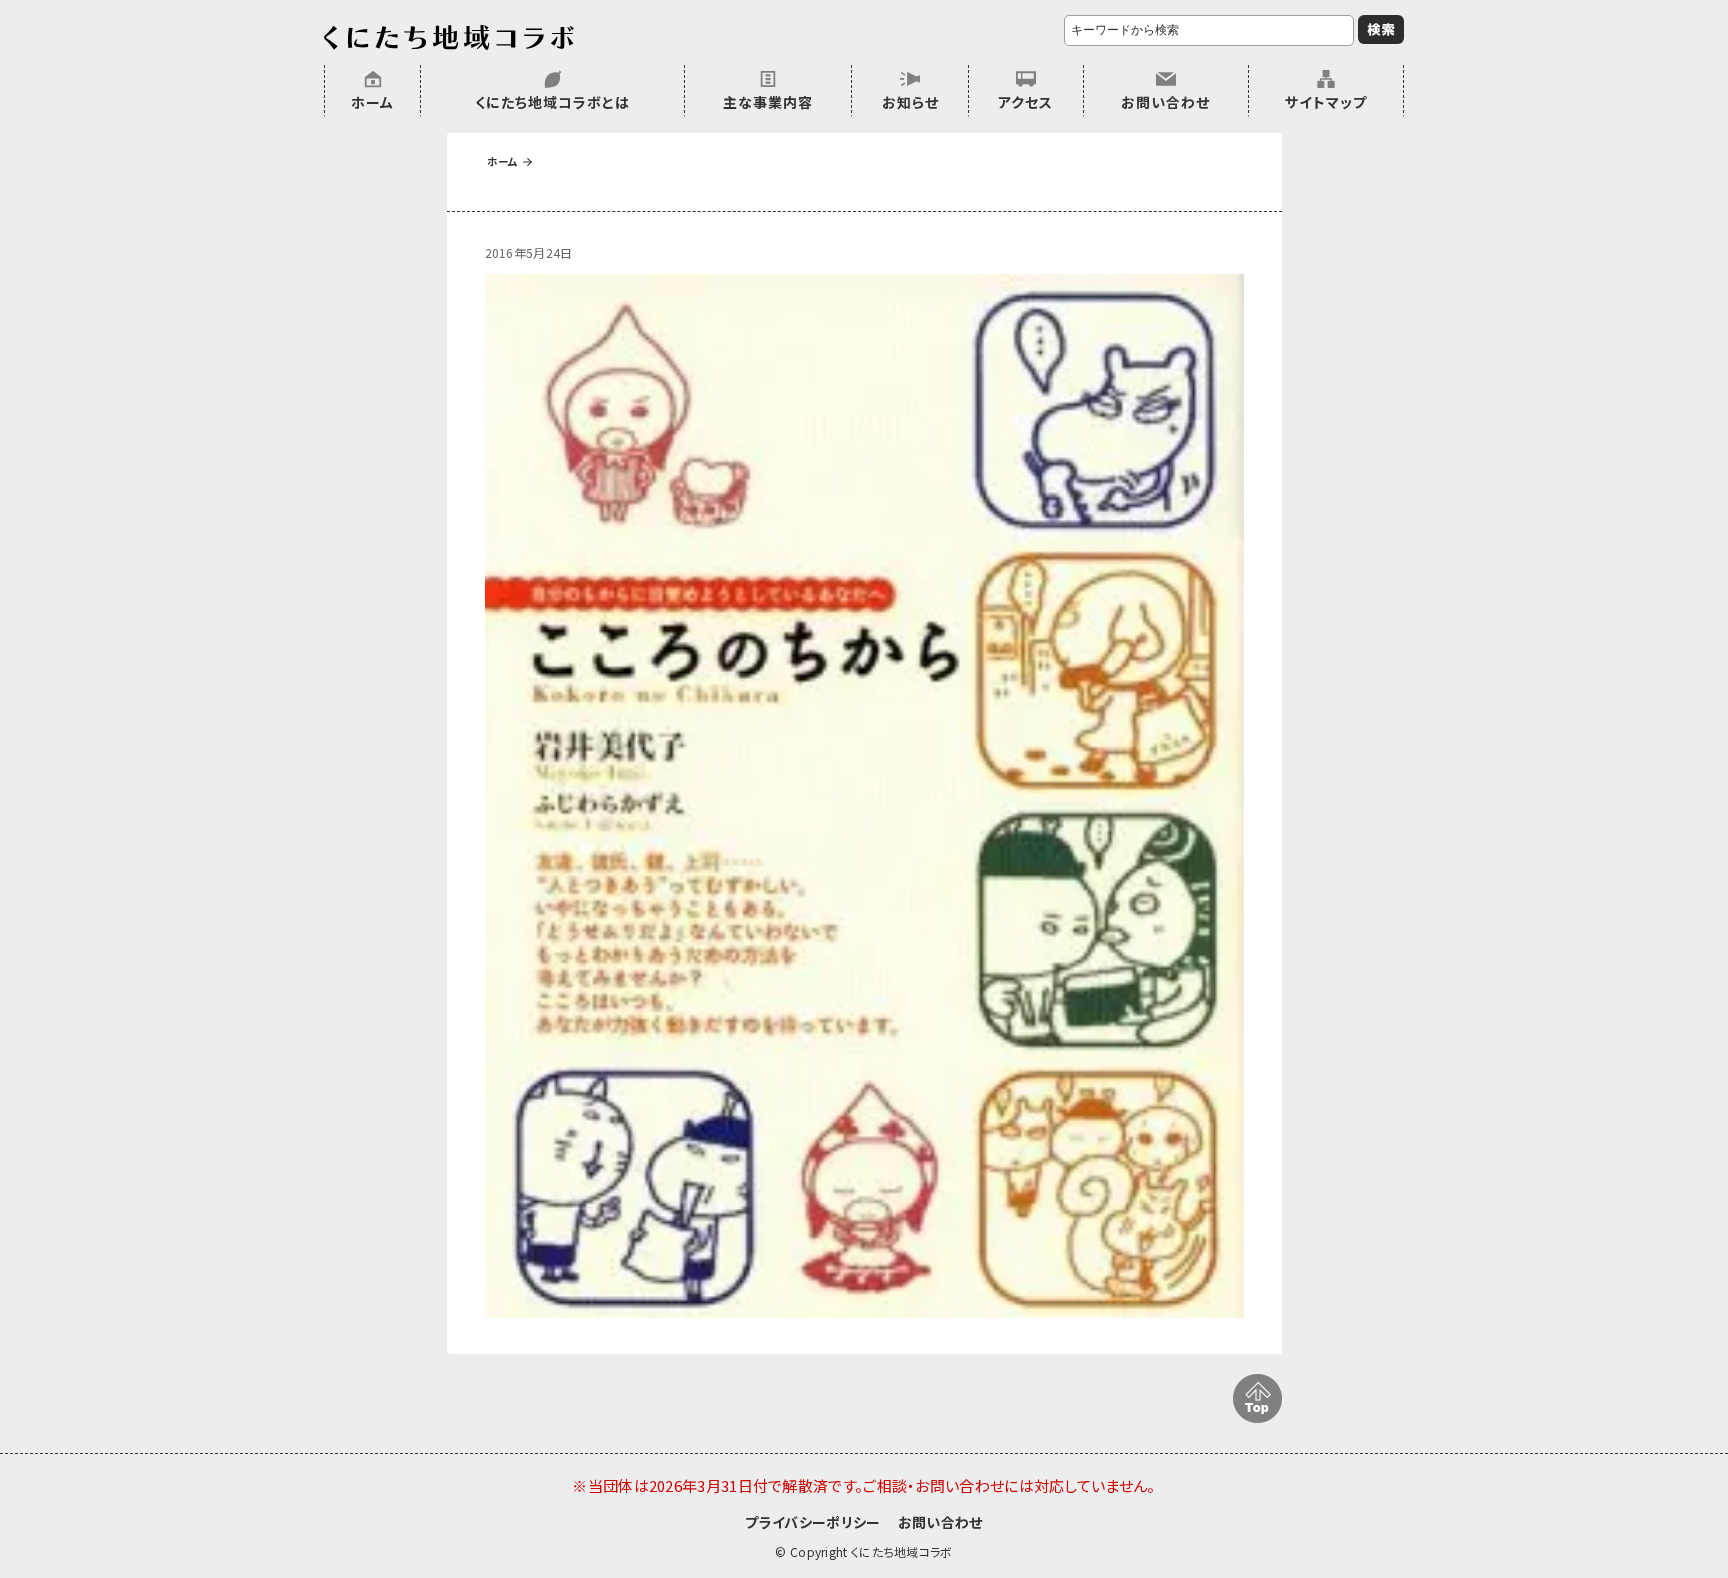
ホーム (372, 102)
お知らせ (910, 102)
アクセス (1025, 102)
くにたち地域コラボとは (552, 102)
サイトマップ (1326, 102)
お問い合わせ (1165, 102)
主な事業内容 (768, 102)
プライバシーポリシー (812, 1522)
